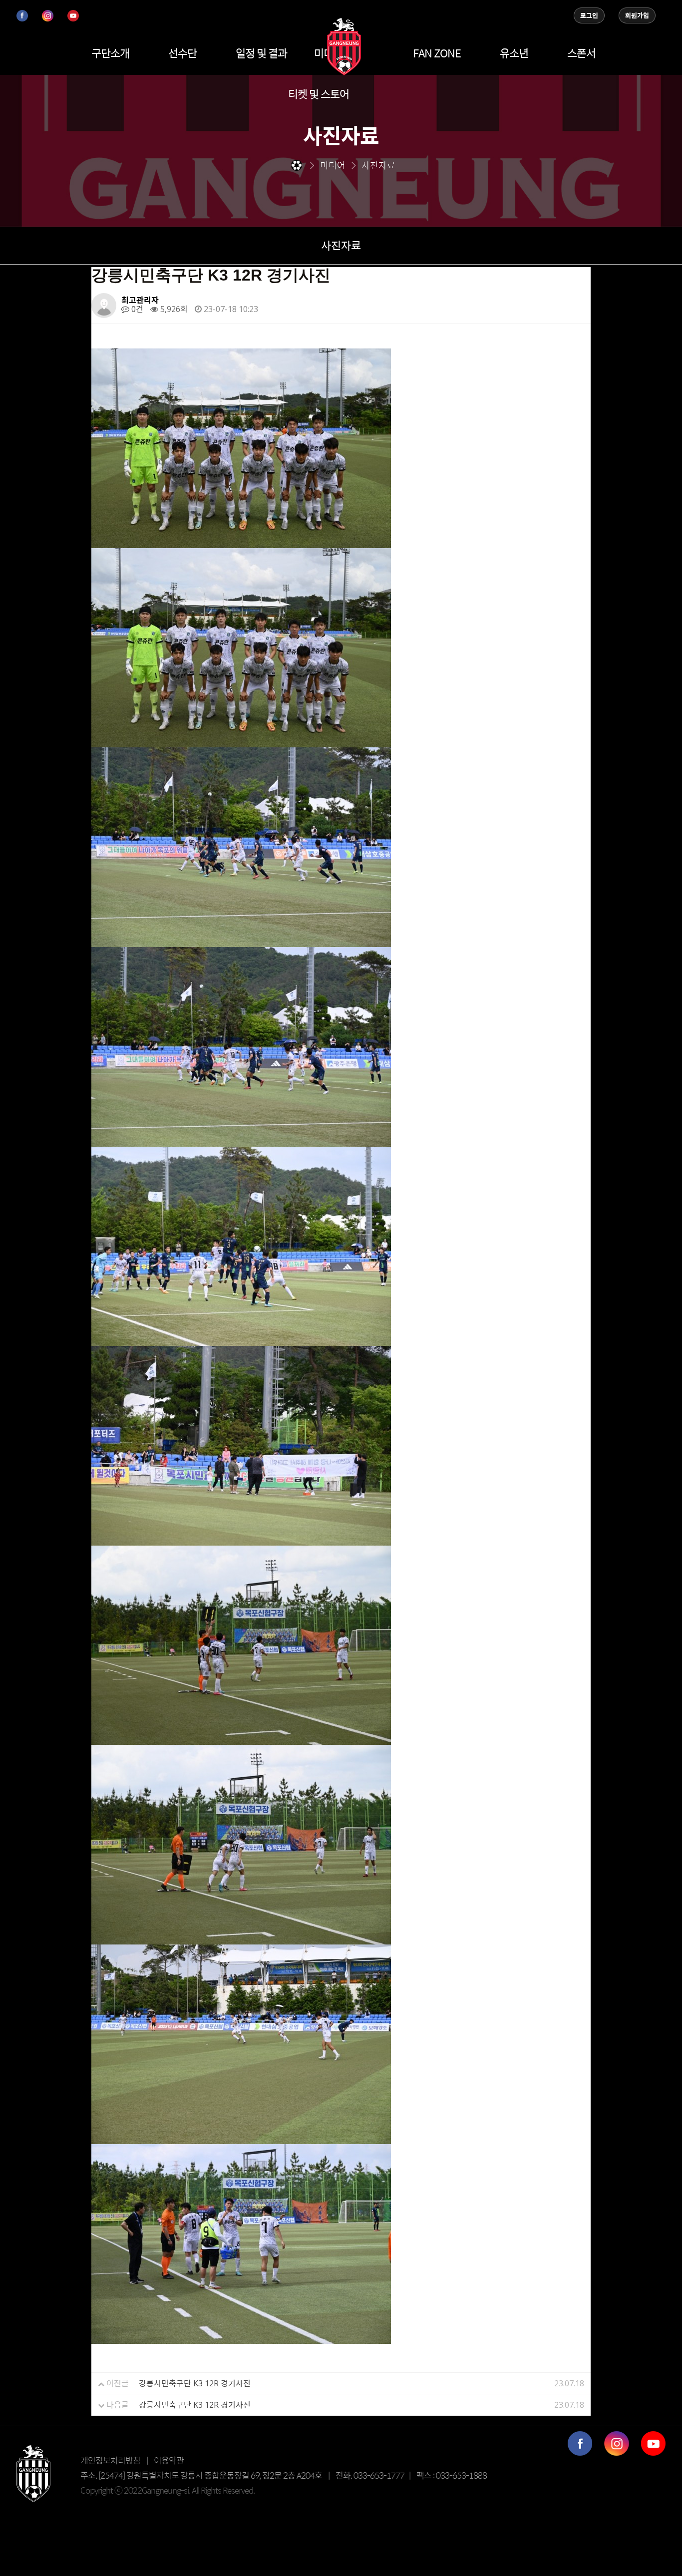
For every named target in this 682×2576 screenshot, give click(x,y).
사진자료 (341, 245)
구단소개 (110, 53)
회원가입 (637, 15)
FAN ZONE (437, 53)
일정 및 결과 (261, 53)
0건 (136, 309)
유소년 (514, 53)
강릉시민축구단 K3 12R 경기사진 (195, 2383)
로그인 (589, 15)
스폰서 (581, 53)
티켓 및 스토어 (319, 94)
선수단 (182, 53)
